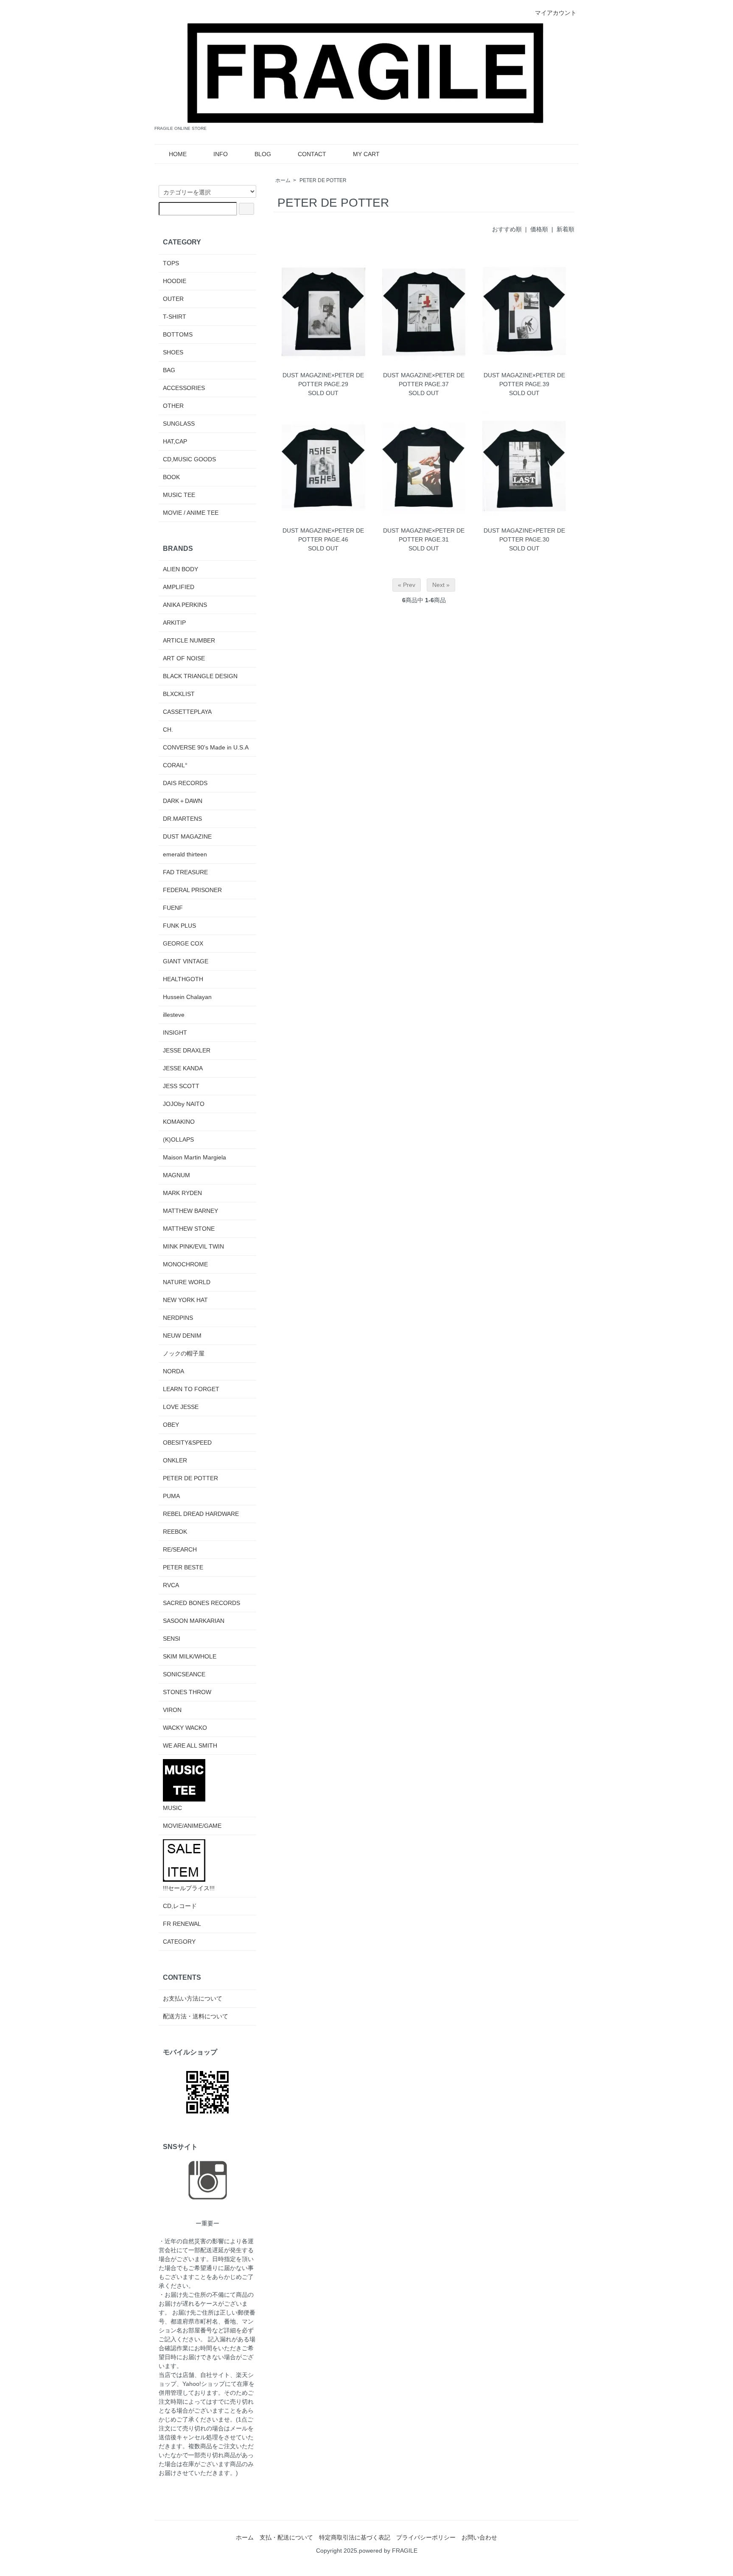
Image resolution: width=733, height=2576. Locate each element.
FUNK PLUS (179, 926)
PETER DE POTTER (323, 180)
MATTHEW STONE (189, 1229)
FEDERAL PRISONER (192, 890)
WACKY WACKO (185, 1728)
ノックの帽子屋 (184, 1353)
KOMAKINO (179, 1122)
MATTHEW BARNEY (190, 1211)
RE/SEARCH (180, 1549)
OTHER (173, 406)
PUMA (171, 1496)
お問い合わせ (479, 2537)
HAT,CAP (175, 441)
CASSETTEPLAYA (187, 712)
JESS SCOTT (181, 1086)
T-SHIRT (175, 317)
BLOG (263, 154)
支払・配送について (286, 2537)
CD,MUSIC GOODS (189, 459)
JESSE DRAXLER (187, 1050)
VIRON (172, 1710)
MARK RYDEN (182, 1193)
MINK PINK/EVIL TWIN (193, 1246)
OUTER (173, 299)
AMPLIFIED (179, 587)
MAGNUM (176, 1175)
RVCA (171, 1585)
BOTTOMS (178, 334)
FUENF (173, 908)
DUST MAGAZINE (187, 836)
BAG (169, 370)
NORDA (173, 1371)
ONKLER (175, 1460)
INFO (221, 154)
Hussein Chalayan (187, 997)
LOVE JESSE (181, 1407)
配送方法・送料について (196, 2016)
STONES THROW (187, 1692)
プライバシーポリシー (426, 2537)
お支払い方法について (193, 1998)
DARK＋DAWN (183, 801)
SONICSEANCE (184, 1674)
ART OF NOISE (184, 658)
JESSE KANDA (183, 1068)
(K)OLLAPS (178, 1139)
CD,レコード (180, 1906)
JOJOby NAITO (184, 1104)
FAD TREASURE (185, 872)
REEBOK (175, 1532)
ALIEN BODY (180, 569)
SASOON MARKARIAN (194, 1621)
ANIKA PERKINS (185, 605)
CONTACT (312, 154)
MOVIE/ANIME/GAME (192, 1826)
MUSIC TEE (179, 495)
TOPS (171, 263)
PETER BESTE (183, 1567)
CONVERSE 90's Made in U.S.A (206, 747)
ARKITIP (174, 623)
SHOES (173, 352)
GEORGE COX (183, 943)
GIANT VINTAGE (186, 961)
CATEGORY (179, 1942)
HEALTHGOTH (183, 979)
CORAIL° (175, 765)
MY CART (366, 154)
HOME (178, 154)
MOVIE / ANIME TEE (191, 513)
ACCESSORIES (184, 388)
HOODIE (175, 281)
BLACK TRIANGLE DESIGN (200, 676)
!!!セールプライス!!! (189, 1888)
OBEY (171, 1425)
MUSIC (172, 1808)
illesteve (174, 1015)
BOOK (171, 477)
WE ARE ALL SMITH (190, 1745)
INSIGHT (175, 1033)
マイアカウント (556, 13)
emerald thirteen (185, 854)
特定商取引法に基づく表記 (355, 2537)
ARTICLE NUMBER (189, 640)
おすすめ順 (507, 229)
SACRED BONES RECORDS (201, 1603)
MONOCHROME (185, 1264)
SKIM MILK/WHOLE (190, 1656)
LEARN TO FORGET (191, 1389)
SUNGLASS (179, 424)
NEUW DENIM (182, 1336)
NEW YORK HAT (185, 1300)
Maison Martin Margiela (194, 1157)
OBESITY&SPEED (187, 1442)
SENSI (172, 1639)
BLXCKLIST (179, 694)
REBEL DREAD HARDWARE (201, 1514)
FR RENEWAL (182, 1924)
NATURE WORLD (187, 1282)
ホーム (283, 180)
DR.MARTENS (182, 819)
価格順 (539, 229)
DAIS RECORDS (185, 783)
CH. (168, 730)
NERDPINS (178, 1318)
